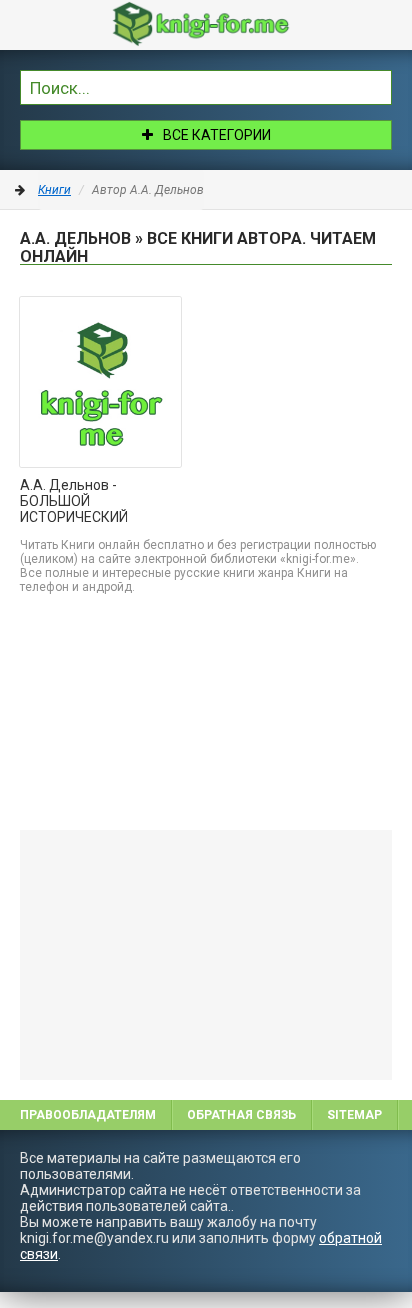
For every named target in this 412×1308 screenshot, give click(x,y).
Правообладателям (88, 1115)
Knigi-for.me (226, 24)
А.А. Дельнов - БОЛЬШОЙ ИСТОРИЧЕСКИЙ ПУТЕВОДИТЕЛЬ (75, 502)
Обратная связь (241, 1115)
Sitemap (354, 1115)
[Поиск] (377, 85)
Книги (54, 190)
